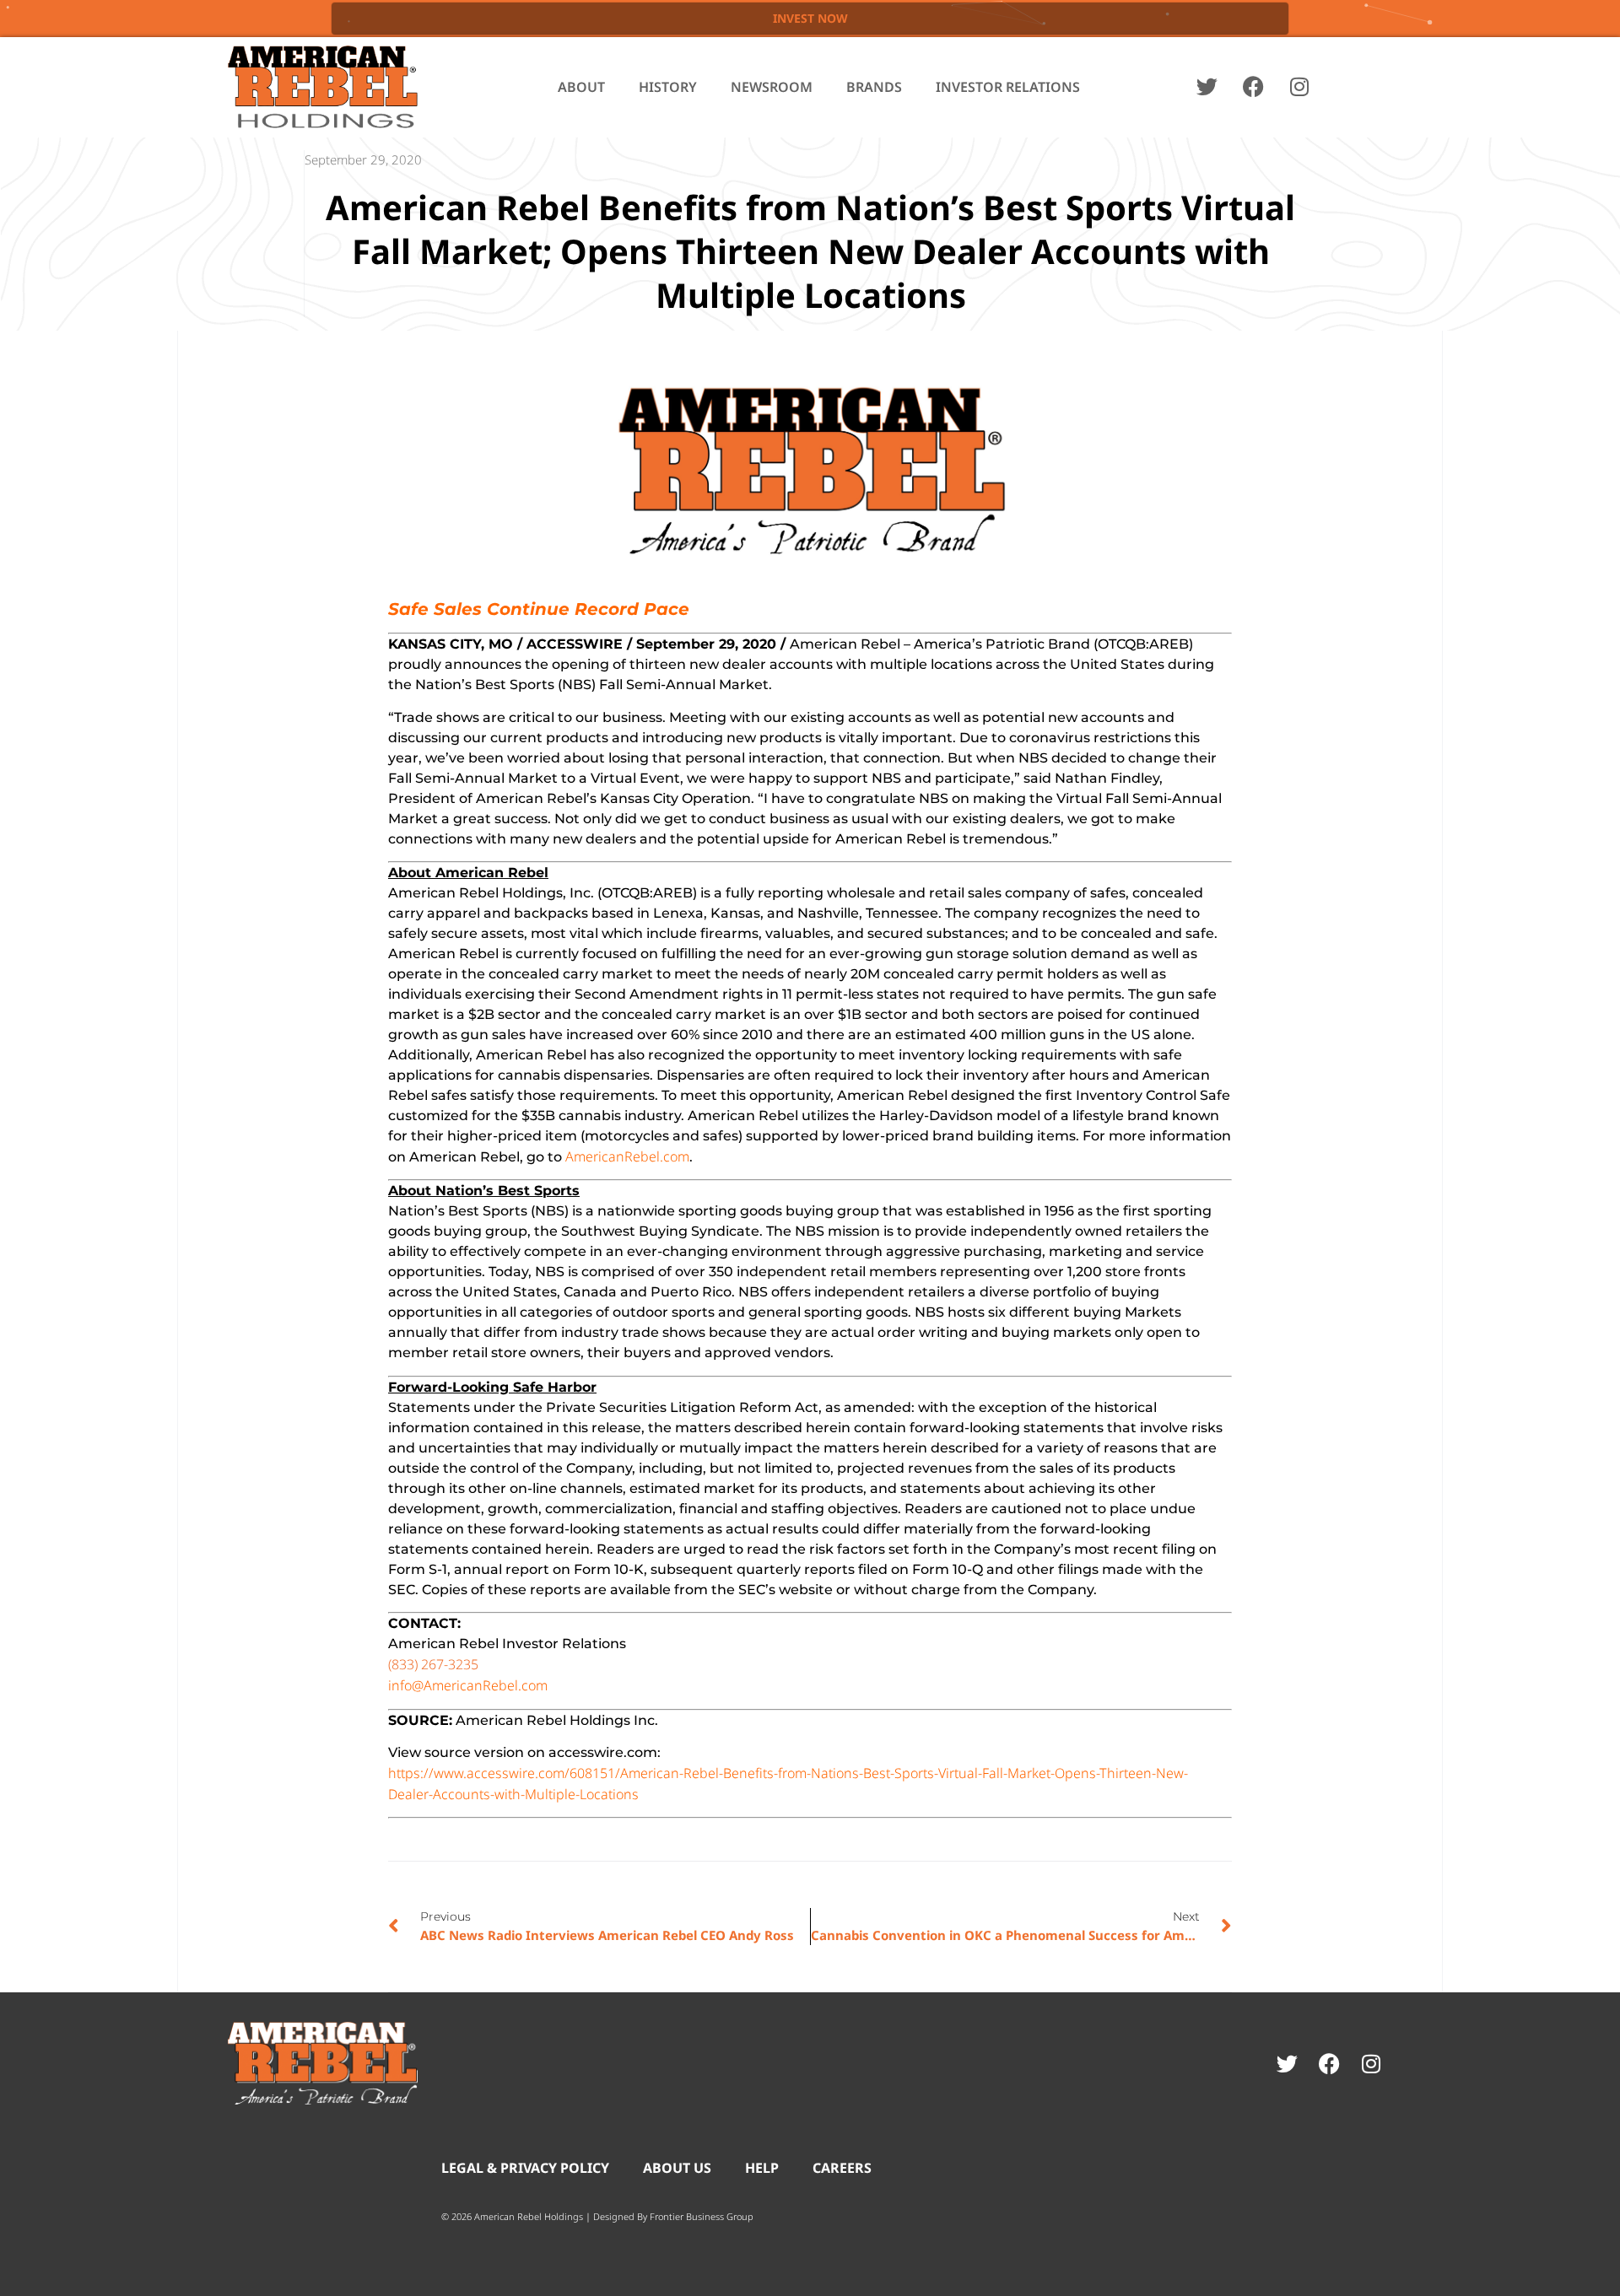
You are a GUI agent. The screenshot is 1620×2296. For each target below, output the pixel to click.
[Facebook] (1253, 87)
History (668, 87)
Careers (842, 2168)
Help (762, 2168)
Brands (874, 87)
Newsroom (772, 87)
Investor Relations (1008, 87)
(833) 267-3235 (433, 1664)
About (581, 87)
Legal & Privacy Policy (525, 2168)
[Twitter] (1207, 87)
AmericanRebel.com (627, 1156)
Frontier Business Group (702, 2216)
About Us (677, 2168)
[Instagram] (1299, 87)
